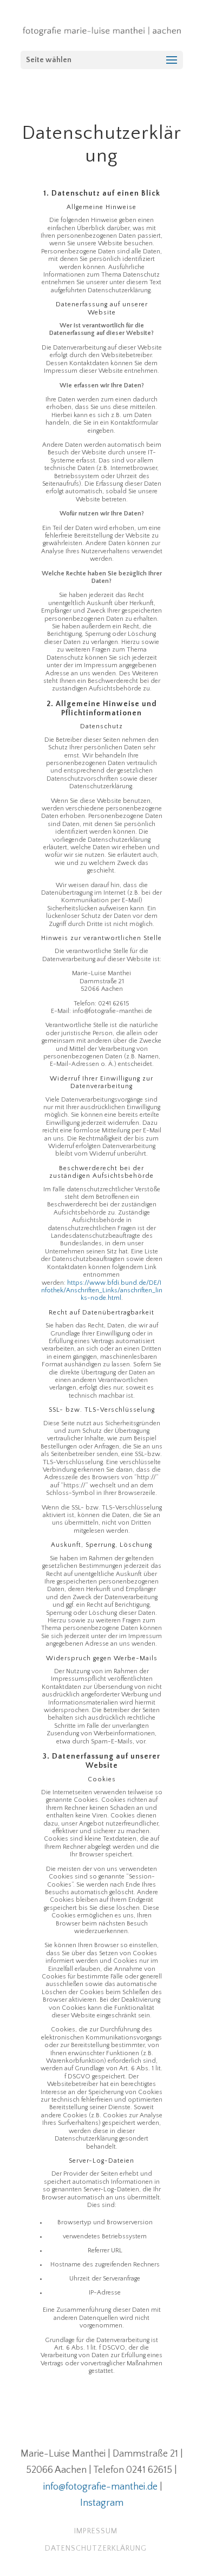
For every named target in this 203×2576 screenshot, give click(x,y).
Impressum (96, 2531)
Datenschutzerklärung (96, 2548)
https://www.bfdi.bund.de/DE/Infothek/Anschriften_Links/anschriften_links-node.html (102, 1291)
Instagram (102, 2503)
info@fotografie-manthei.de (100, 2487)
